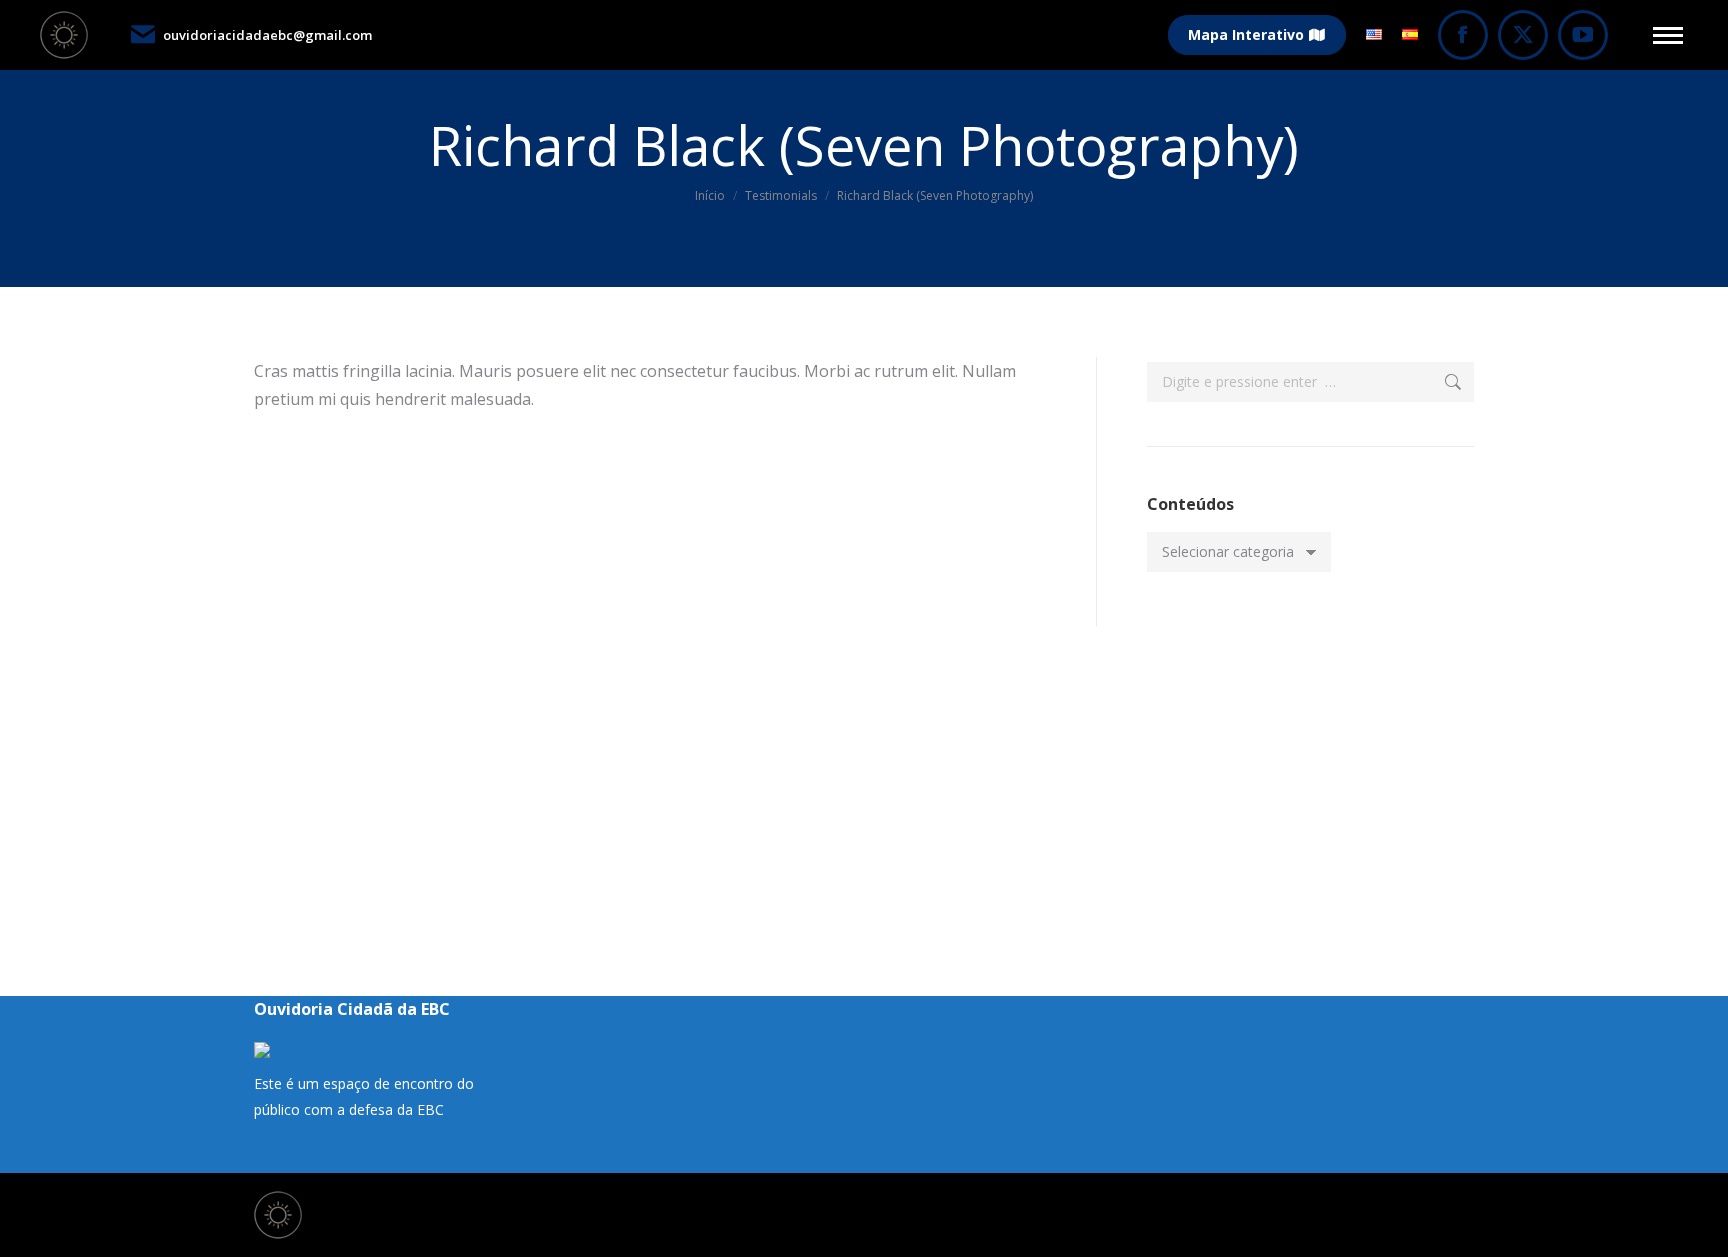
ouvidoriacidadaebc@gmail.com (267, 35)
